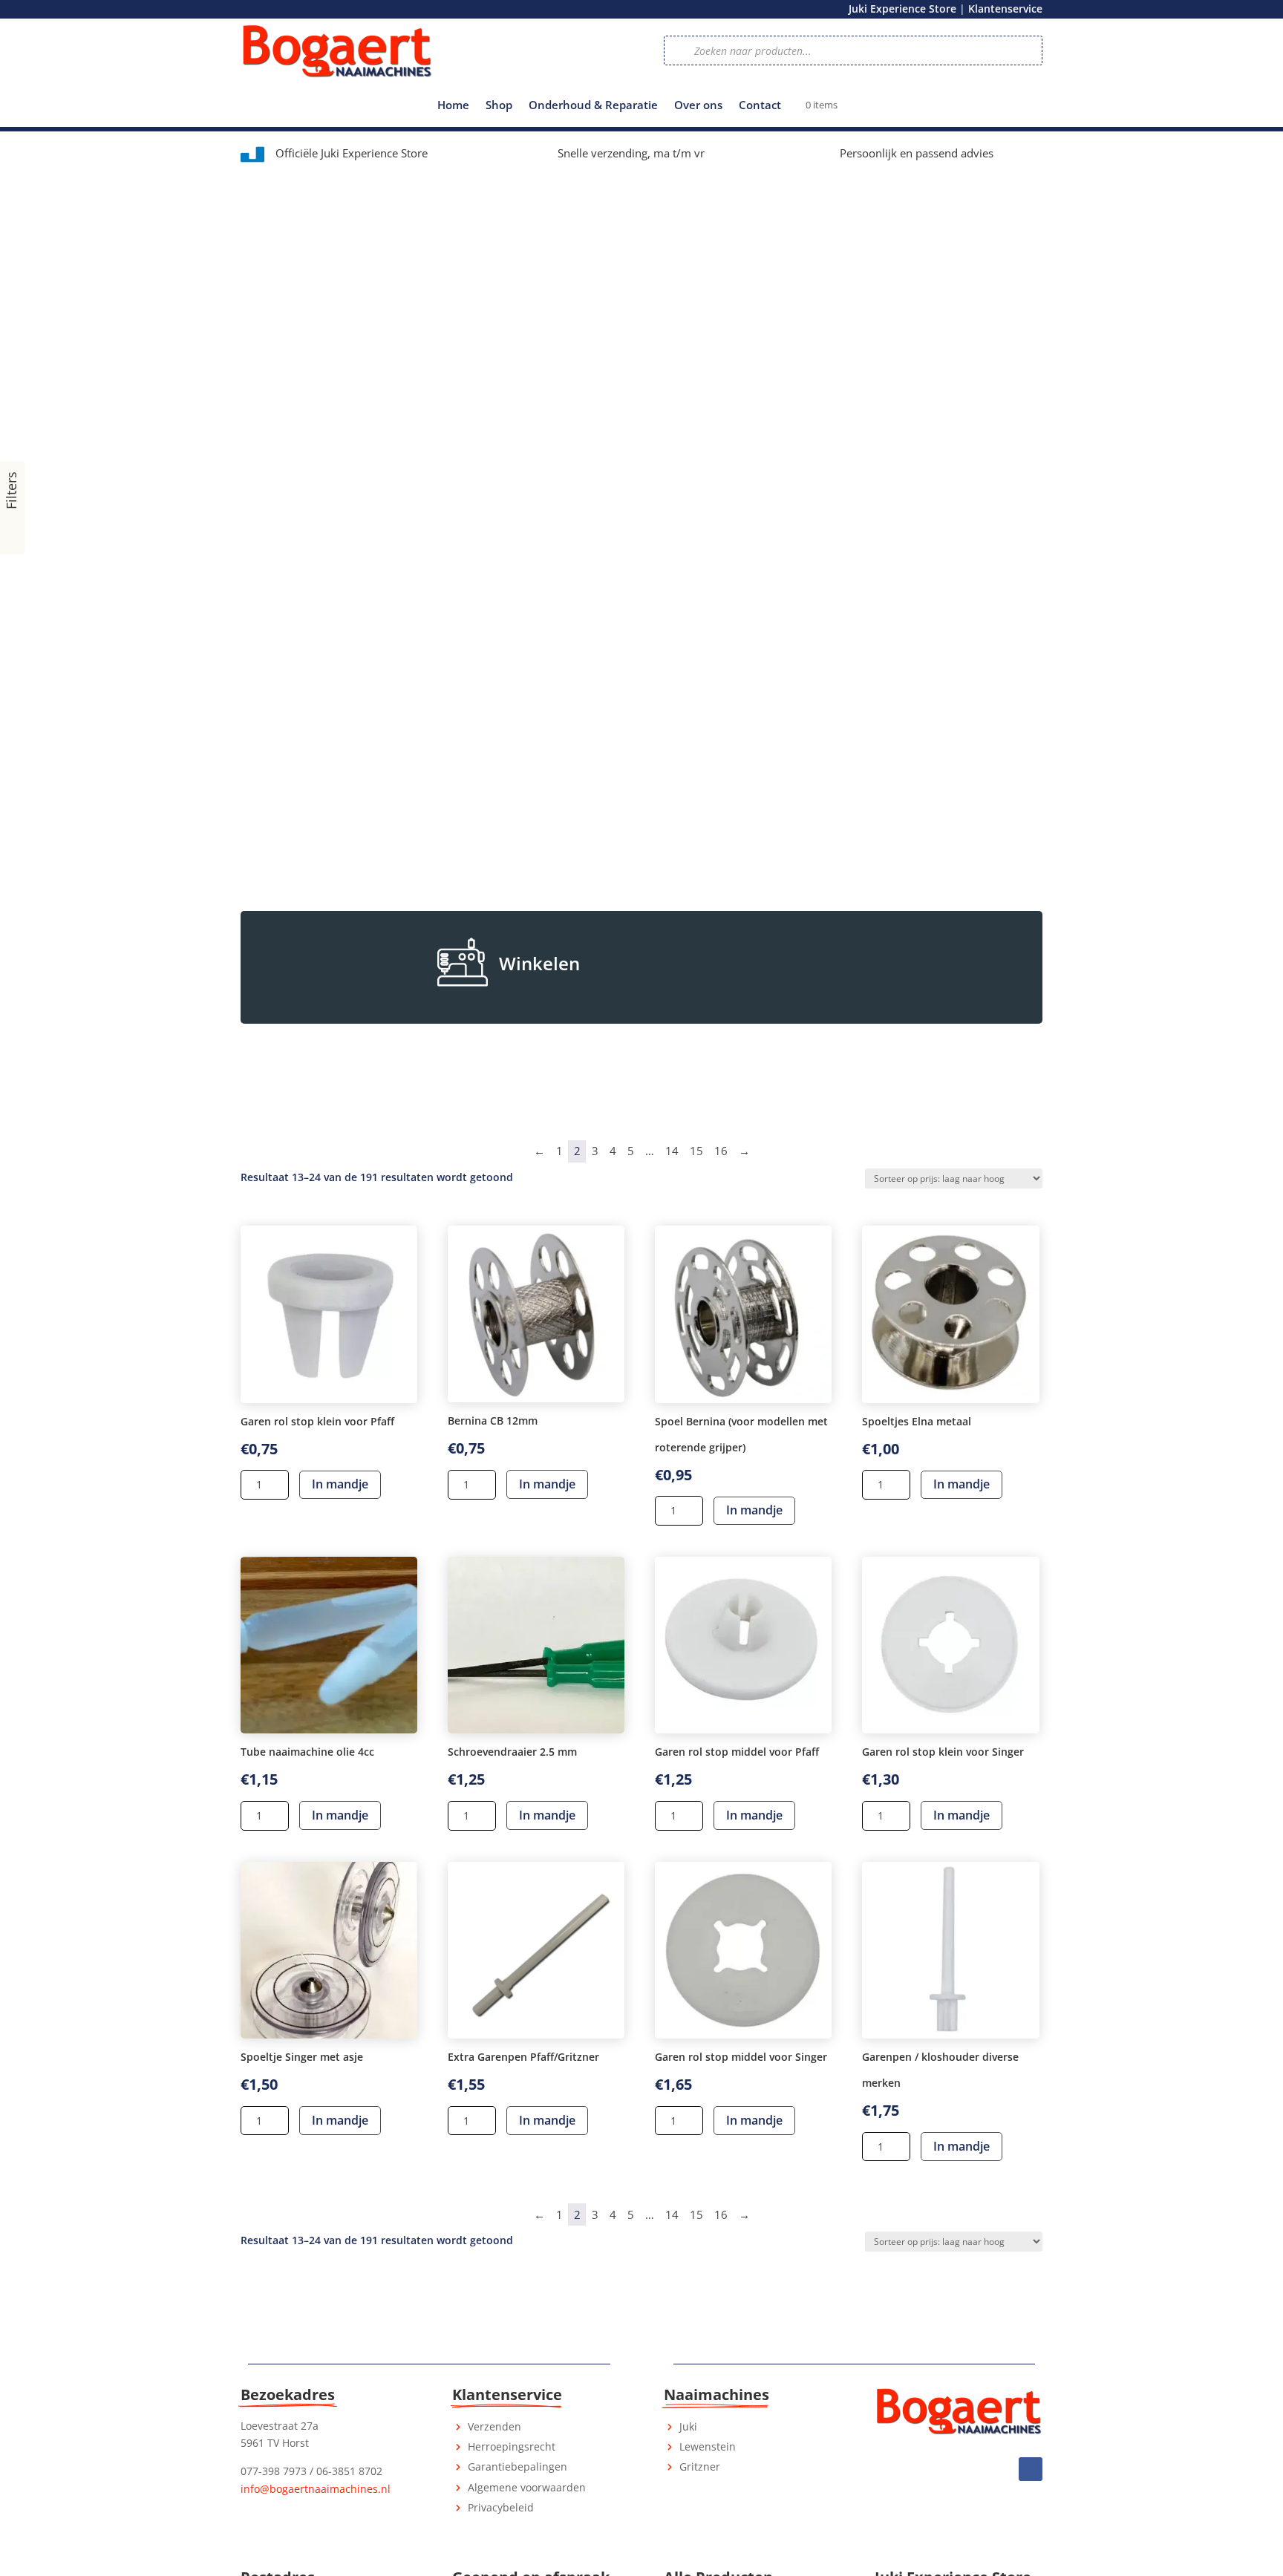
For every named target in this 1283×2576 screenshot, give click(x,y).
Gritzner (700, 2467)
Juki (688, 2426)
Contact (760, 106)
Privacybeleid (501, 2507)
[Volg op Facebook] (1031, 2469)
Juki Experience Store (902, 9)
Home (453, 106)
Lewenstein (708, 2446)
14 (672, 1151)
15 (696, 1151)
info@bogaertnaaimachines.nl (316, 2489)
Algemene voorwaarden (527, 2487)
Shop (499, 106)
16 (721, 1151)
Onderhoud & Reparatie (593, 106)
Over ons (698, 106)
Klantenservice (1005, 9)
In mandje (340, 1484)
